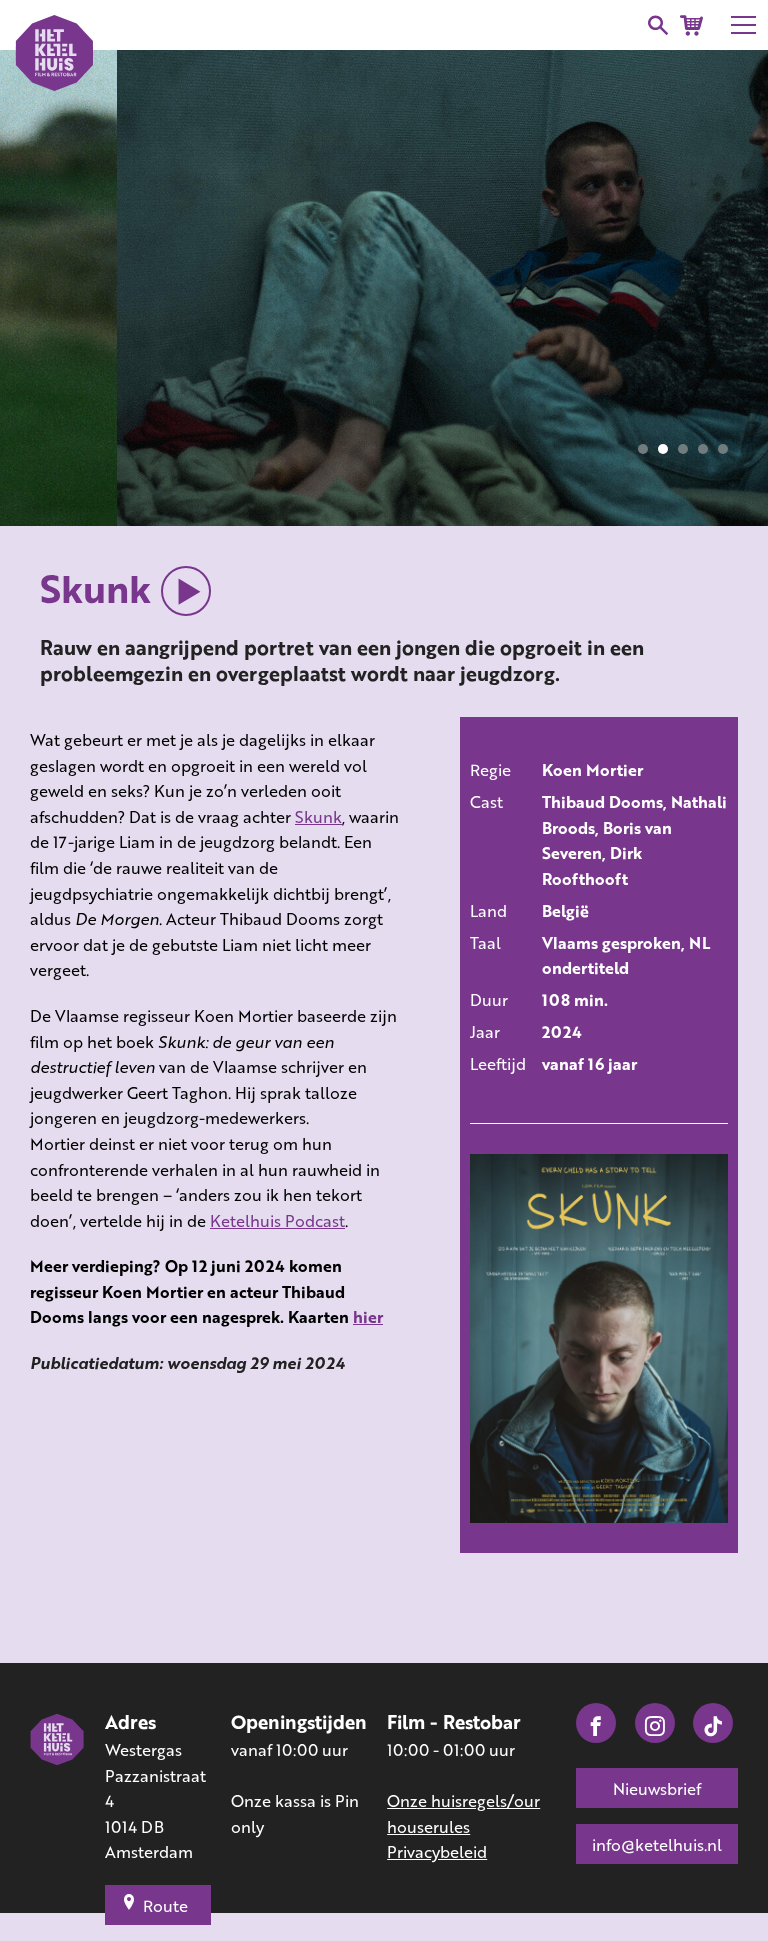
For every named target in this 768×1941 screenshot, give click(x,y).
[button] (643, 449)
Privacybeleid (437, 1851)
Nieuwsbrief (657, 1788)
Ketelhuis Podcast (277, 1220)
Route (165, 1905)
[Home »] (57, 1788)
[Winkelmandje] (691, 25)
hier (368, 1316)
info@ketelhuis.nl (657, 1844)
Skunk (318, 816)
